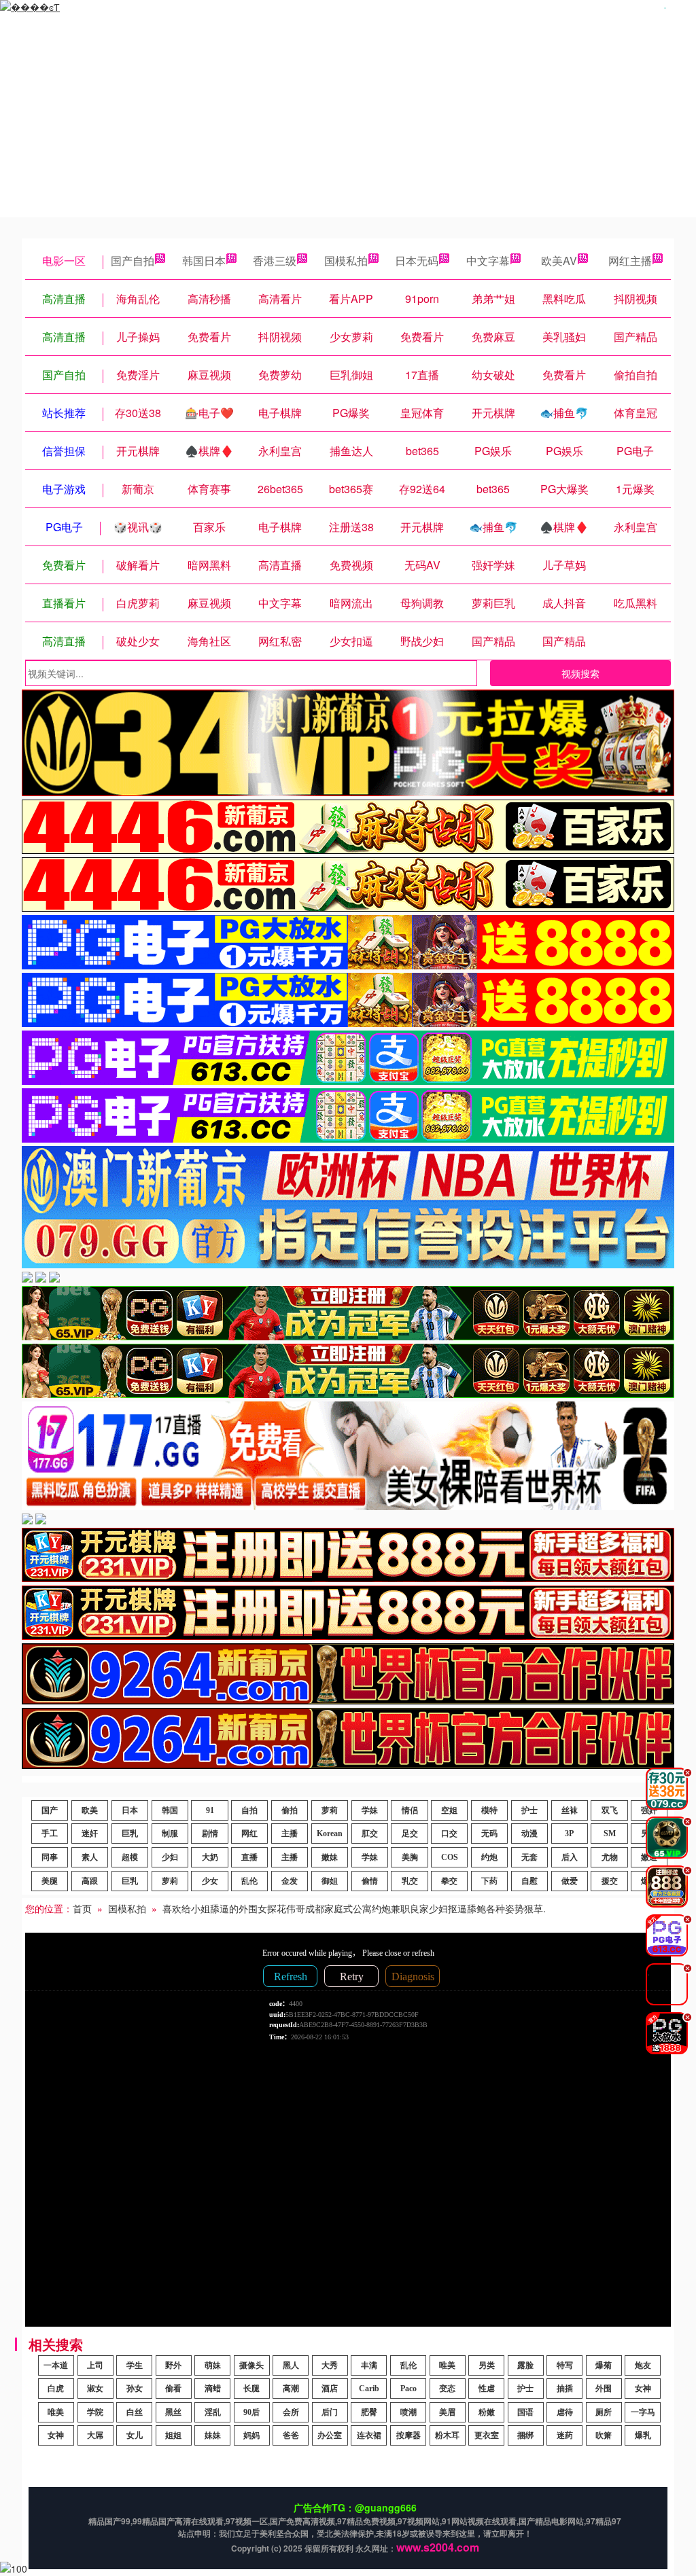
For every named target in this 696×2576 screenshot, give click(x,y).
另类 (487, 2365)
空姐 (449, 1810)
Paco (408, 2389)
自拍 (249, 1810)
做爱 (570, 1881)
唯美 (447, 2365)
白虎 (56, 2389)
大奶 (210, 1857)
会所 (291, 2412)
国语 (525, 2412)
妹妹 (213, 2435)
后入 (570, 1857)
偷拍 (290, 1810)
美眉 (447, 2412)
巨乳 (130, 1833)
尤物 (610, 1857)
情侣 (410, 1810)
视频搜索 (580, 673)
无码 (489, 1833)
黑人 (291, 2365)
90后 (251, 2412)
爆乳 (643, 2435)
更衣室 (487, 2435)
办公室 (330, 2435)
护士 (529, 1810)
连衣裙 (369, 2435)
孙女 (135, 2389)
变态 (447, 2389)
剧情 (210, 1833)
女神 (643, 2389)
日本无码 (417, 261)
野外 (173, 2365)
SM (610, 1833)
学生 (135, 2365)
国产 (50, 1810)
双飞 (610, 1810)
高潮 (291, 2389)
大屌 (95, 2435)
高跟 (90, 1881)
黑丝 (173, 2412)
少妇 (170, 1857)
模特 (489, 1810)
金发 (290, 1881)
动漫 (529, 1833)
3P (569, 1833)
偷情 (370, 1881)
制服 (170, 1833)
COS (450, 1857)
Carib (369, 2389)
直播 (249, 1857)
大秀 (330, 2365)
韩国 (170, 1810)
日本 (130, 1810)
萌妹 (213, 2365)
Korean (330, 1833)
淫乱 (213, 2412)
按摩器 (408, 2435)
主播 (290, 1833)
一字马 (643, 2412)
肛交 (370, 1833)
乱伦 (249, 1881)
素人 (90, 1857)
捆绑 (525, 2435)
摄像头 (251, 2365)
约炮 (489, 1857)
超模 (130, 1857)
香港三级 (275, 261)
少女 (210, 1881)
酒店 (330, 2389)
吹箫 (604, 2435)
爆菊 (604, 2365)
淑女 (95, 2389)
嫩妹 (330, 1857)
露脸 (525, 2365)
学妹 (370, 1810)
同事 (50, 1857)
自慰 (529, 1881)
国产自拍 (133, 261)
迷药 (565, 2435)
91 (210, 1810)
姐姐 (173, 2435)
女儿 (135, 2435)
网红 (249, 1833)
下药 (489, 1881)
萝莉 (330, 1810)
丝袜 (570, 1810)
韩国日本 (204, 261)
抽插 (565, 2389)
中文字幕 (488, 261)
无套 (529, 1857)
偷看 (173, 2389)
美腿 (50, 1881)
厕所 (604, 2412)
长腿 (251, 2389)
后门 (330, 2412)
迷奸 (90, 1833)
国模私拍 (346, 261)
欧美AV (559, 261)
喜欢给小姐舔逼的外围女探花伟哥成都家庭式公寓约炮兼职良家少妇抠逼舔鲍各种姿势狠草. (354, 1908)
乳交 (410, 1881)
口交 (449, 1833)
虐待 (565, 2412)
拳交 (449, 1881)
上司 (95, 2365)
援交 (610, 1881)
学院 (95, 2412)
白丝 (135, 2412)
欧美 (90, 1810)
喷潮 (408, 2412)
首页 (82, 1908)
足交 (410, 1833)
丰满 (369, 2365)
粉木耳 (447, 2435)
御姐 (330, 1881)
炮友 (643, 2365)
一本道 (56, 2365)
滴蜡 (213, 2389)
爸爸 (291, 2435)
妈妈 (251, 2435)
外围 (604, 2389)
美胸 (410, 1857)
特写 (565, 2365)
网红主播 (630, 261)
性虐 (487, 2389)
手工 (50, 1833)
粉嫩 (487, 2412)
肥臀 (369, 2412)
